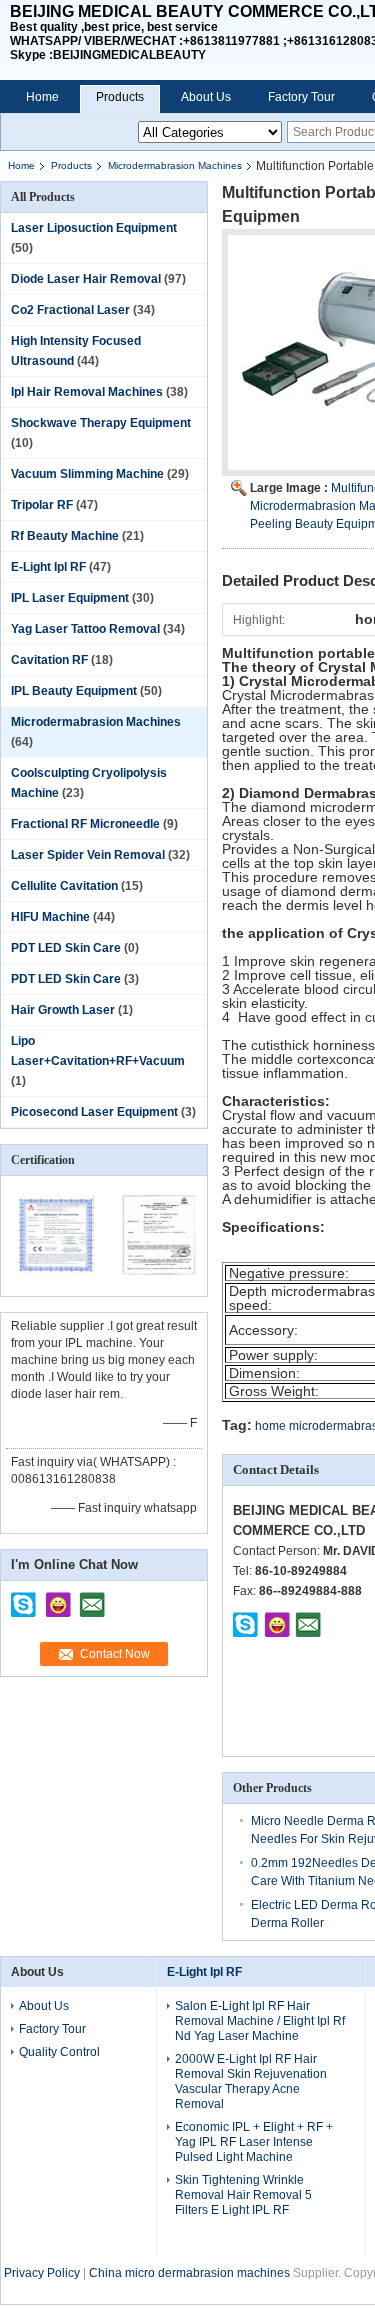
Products (120, 97)
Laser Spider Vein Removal (88, 855)
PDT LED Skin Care (66, 948)
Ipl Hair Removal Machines (87, 392)
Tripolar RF (42, 505)
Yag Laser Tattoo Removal (85, 629)
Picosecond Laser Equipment (94, 1112)
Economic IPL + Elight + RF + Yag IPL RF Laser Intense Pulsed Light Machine (254, 2142)
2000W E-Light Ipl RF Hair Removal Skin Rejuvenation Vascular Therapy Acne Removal (251, 2081)
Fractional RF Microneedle (85, 824)
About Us (206, 97)
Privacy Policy (42, 2273)
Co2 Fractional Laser (70, 310)
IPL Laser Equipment (70, 598)
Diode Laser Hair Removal (86, 279)
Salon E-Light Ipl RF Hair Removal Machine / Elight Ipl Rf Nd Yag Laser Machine (260, 2021)
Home (42, 97)
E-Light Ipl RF (48, 567)
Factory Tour (301, 97)
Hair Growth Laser (63, 1010)
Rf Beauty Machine (65, 536)
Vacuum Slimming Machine (87, 474)
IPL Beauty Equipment (74, 691)
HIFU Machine (50, 917)
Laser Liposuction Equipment (94, 228)
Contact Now (115, 1654)
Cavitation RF (49, 660)
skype (24, 1598)
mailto (92, 1598)
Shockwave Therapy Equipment (101, 423)
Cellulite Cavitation (64, 886)
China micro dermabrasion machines (189, 2273)
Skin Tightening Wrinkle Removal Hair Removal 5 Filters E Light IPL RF (243, 2195)
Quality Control (59, 2052)
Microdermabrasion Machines (175, 165)
